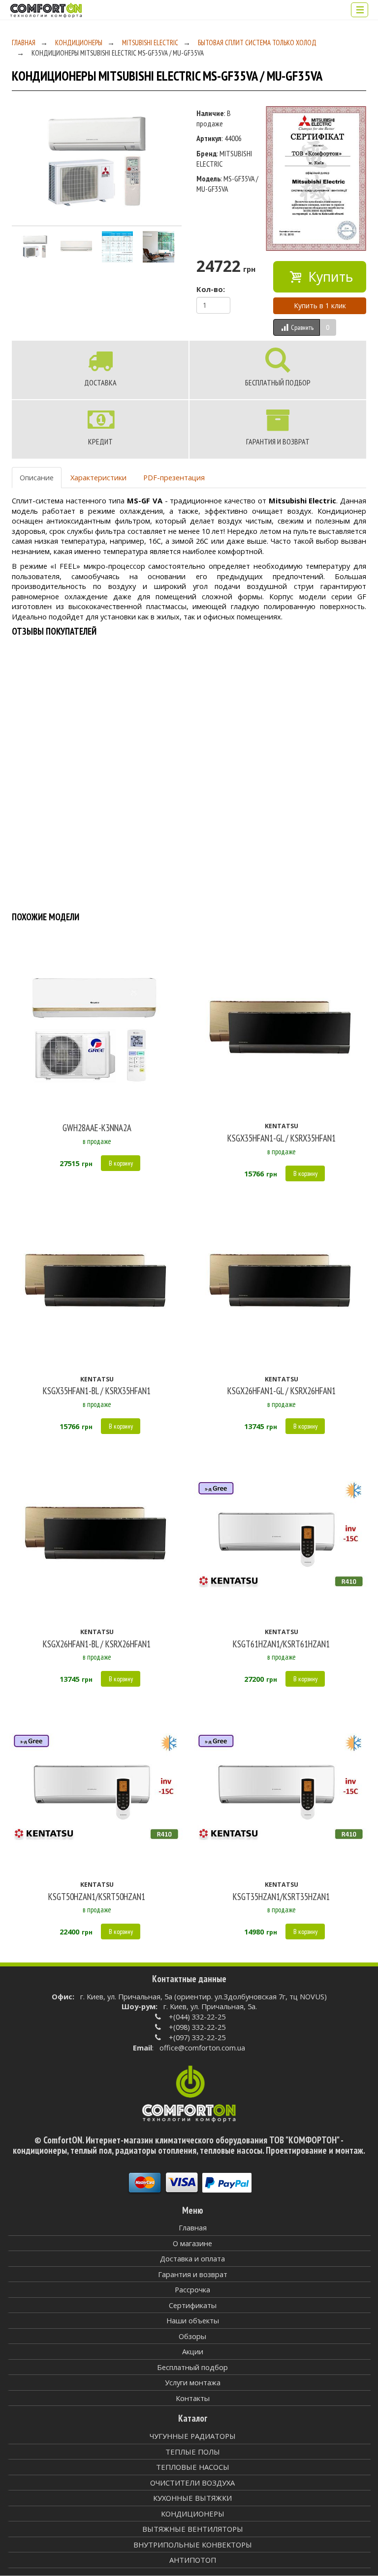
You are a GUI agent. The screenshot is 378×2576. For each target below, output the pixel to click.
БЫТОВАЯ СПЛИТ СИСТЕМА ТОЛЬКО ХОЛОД (257, 43)
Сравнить (301, 327)
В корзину (121, 1163)
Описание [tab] (37, 477)
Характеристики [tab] (98, 477)
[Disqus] (189, 774)
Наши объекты (193, 2320)
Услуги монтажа (193, 2382)
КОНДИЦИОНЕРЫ (79, 43)
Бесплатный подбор (192, 2367)
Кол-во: (211, 289)
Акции (193, 2351)
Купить (329, 277)
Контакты (193, 2398)
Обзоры (192, 2336)
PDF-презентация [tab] (174, 477)
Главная (24, 43)
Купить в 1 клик (320, 306)
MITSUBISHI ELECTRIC (150, 43)
